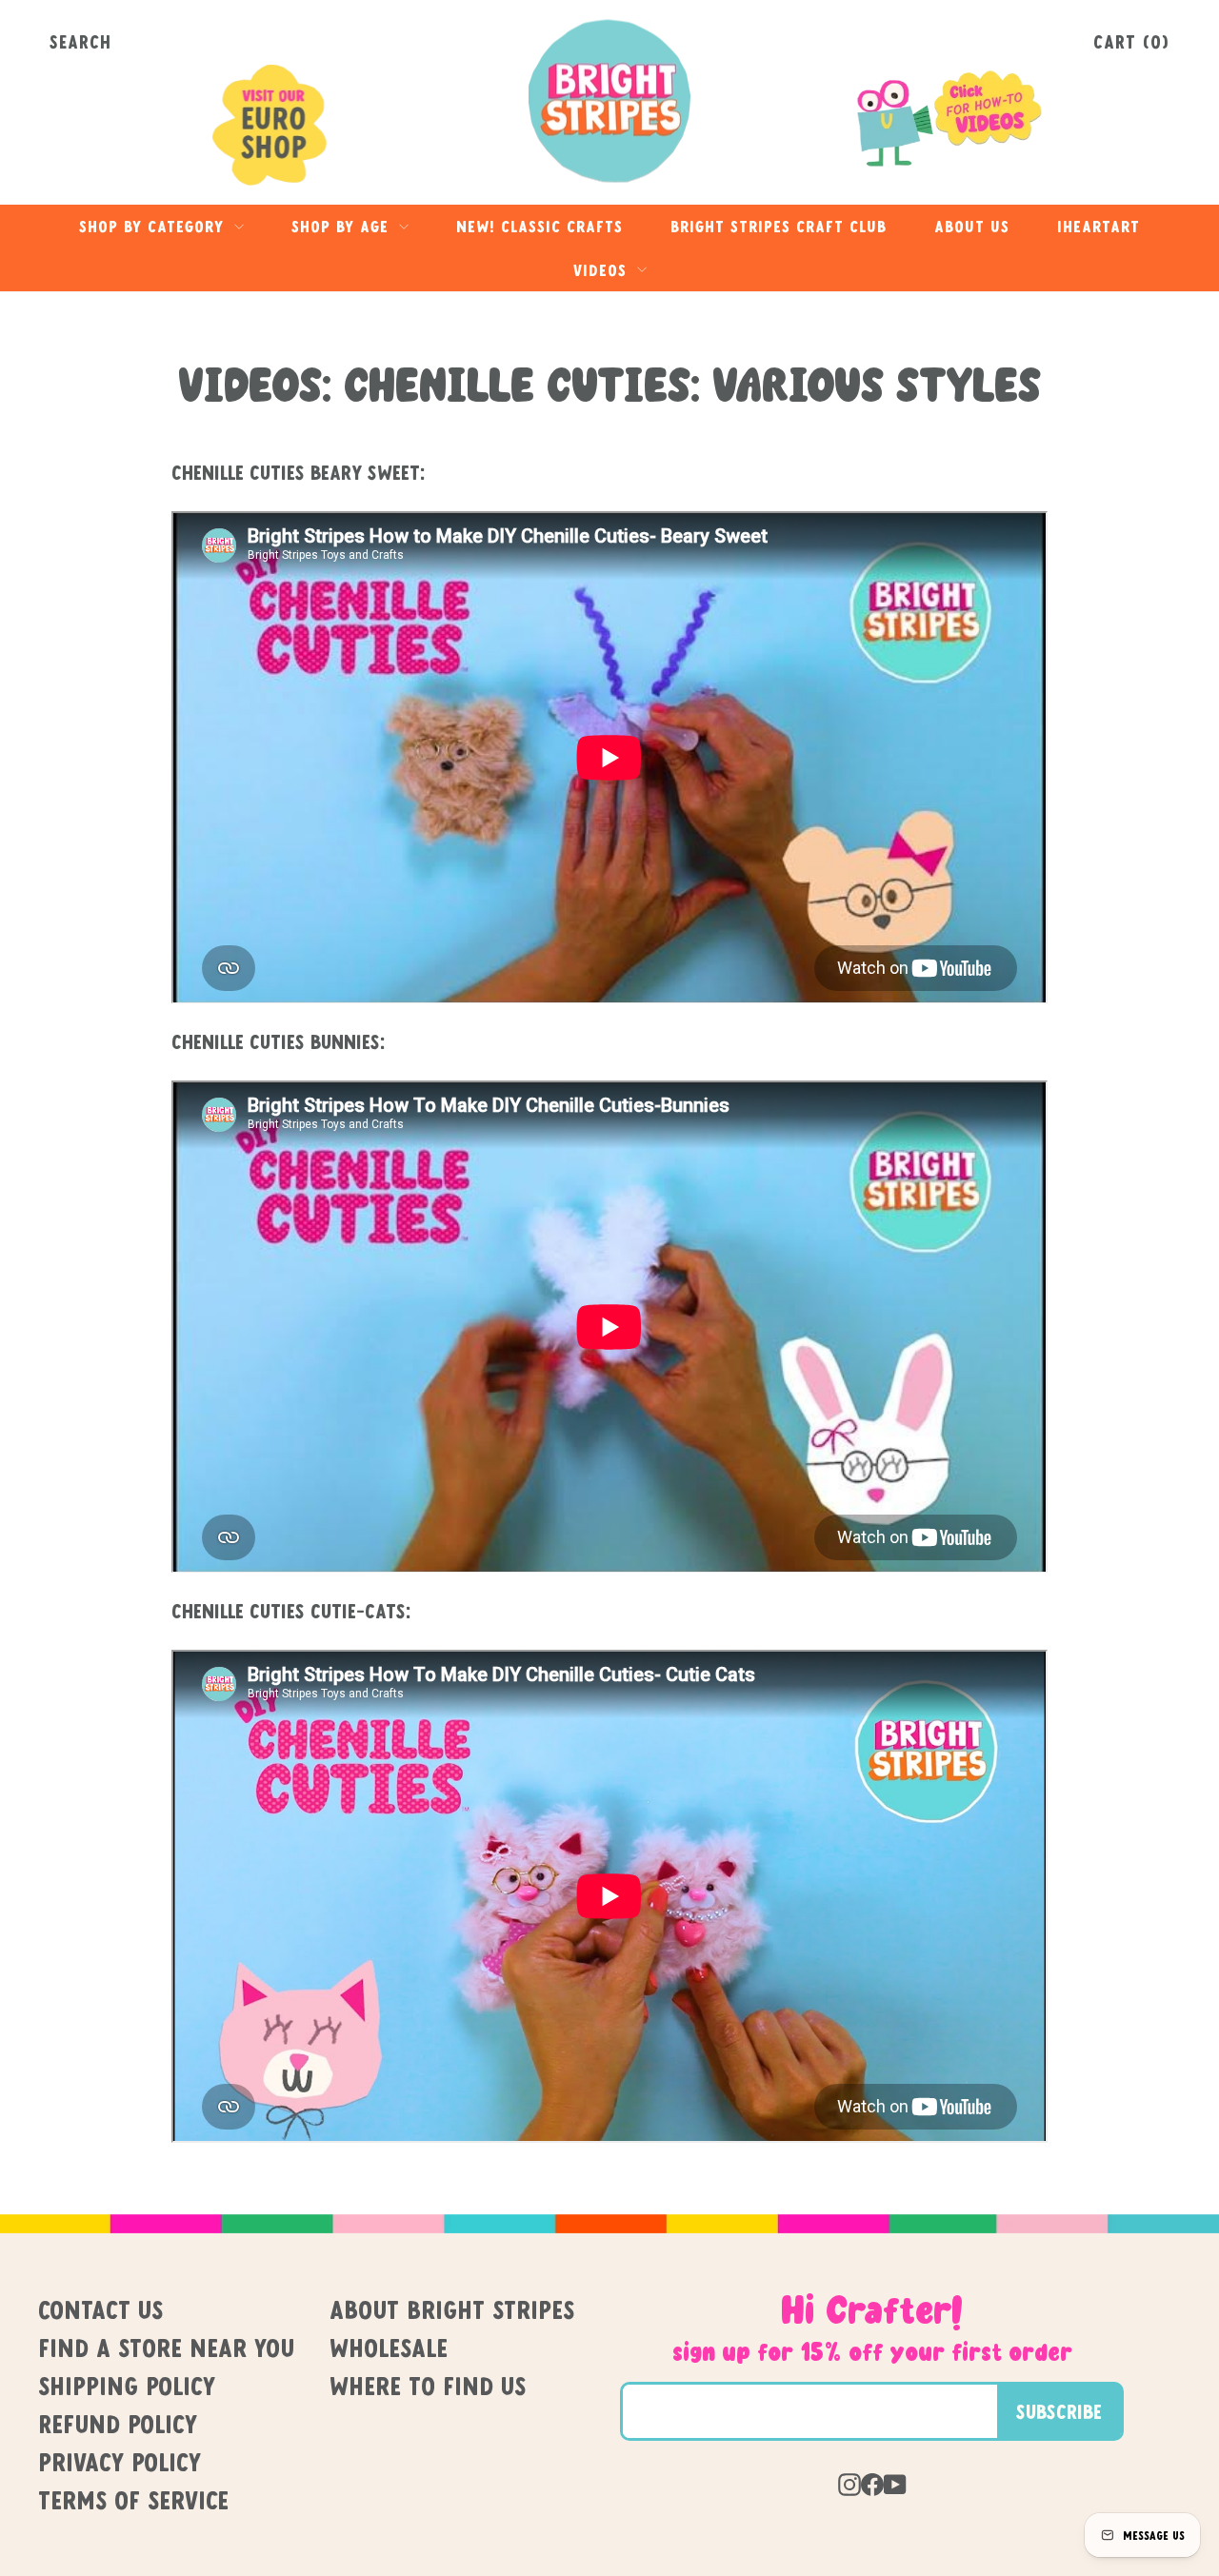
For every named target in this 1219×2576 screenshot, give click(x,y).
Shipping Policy (127, 2386)
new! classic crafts (540, 226)
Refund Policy (118, 2424)
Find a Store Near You (166, 2348)
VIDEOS (603, 270)
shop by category (154, 226)
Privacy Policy (120, 2462)
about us (972, 226)
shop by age (343, 226)
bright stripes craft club (779, 226)
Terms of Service (133, 2500)
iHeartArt (1099, 226)
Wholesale (389, 2348)
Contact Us (100, 2309)
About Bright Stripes (452, 2309)
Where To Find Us (428, 2386)
